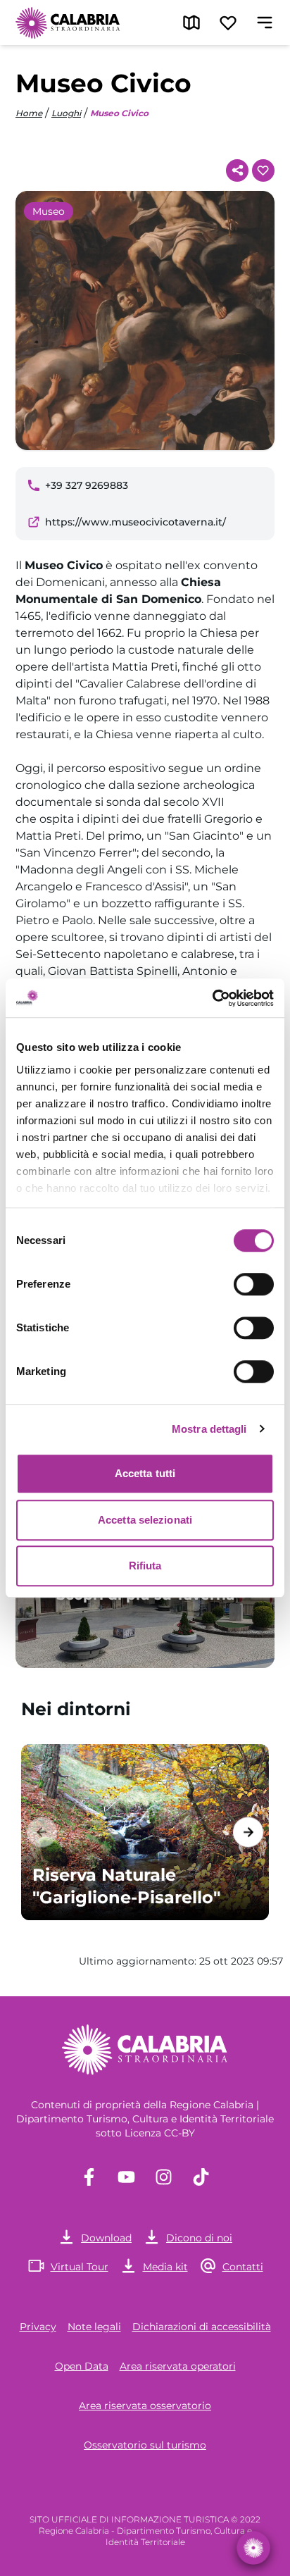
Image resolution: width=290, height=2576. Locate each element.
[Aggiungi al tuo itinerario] (263, 170)
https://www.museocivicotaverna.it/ (135, 522)
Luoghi (66, 113)
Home (29, 113)
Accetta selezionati (145, 1520)
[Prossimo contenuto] (248, 1832)
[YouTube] (126, 2177)
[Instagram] (164, 2177)
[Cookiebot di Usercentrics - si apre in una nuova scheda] (212, 998)
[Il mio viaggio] (228, 23)
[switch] (254, 1284)
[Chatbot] (253, 2548)
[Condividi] (237, 170)
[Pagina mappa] (191, 23)
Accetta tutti (145, 1473)
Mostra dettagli (209, 1429)
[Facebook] (89, 2177)
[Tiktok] (201, 2177)
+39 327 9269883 (87, 485)
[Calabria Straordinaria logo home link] (68, 23)
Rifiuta (145, 1566)
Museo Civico (119, 113)
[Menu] (265, 23)
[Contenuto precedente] (42, 1832)
